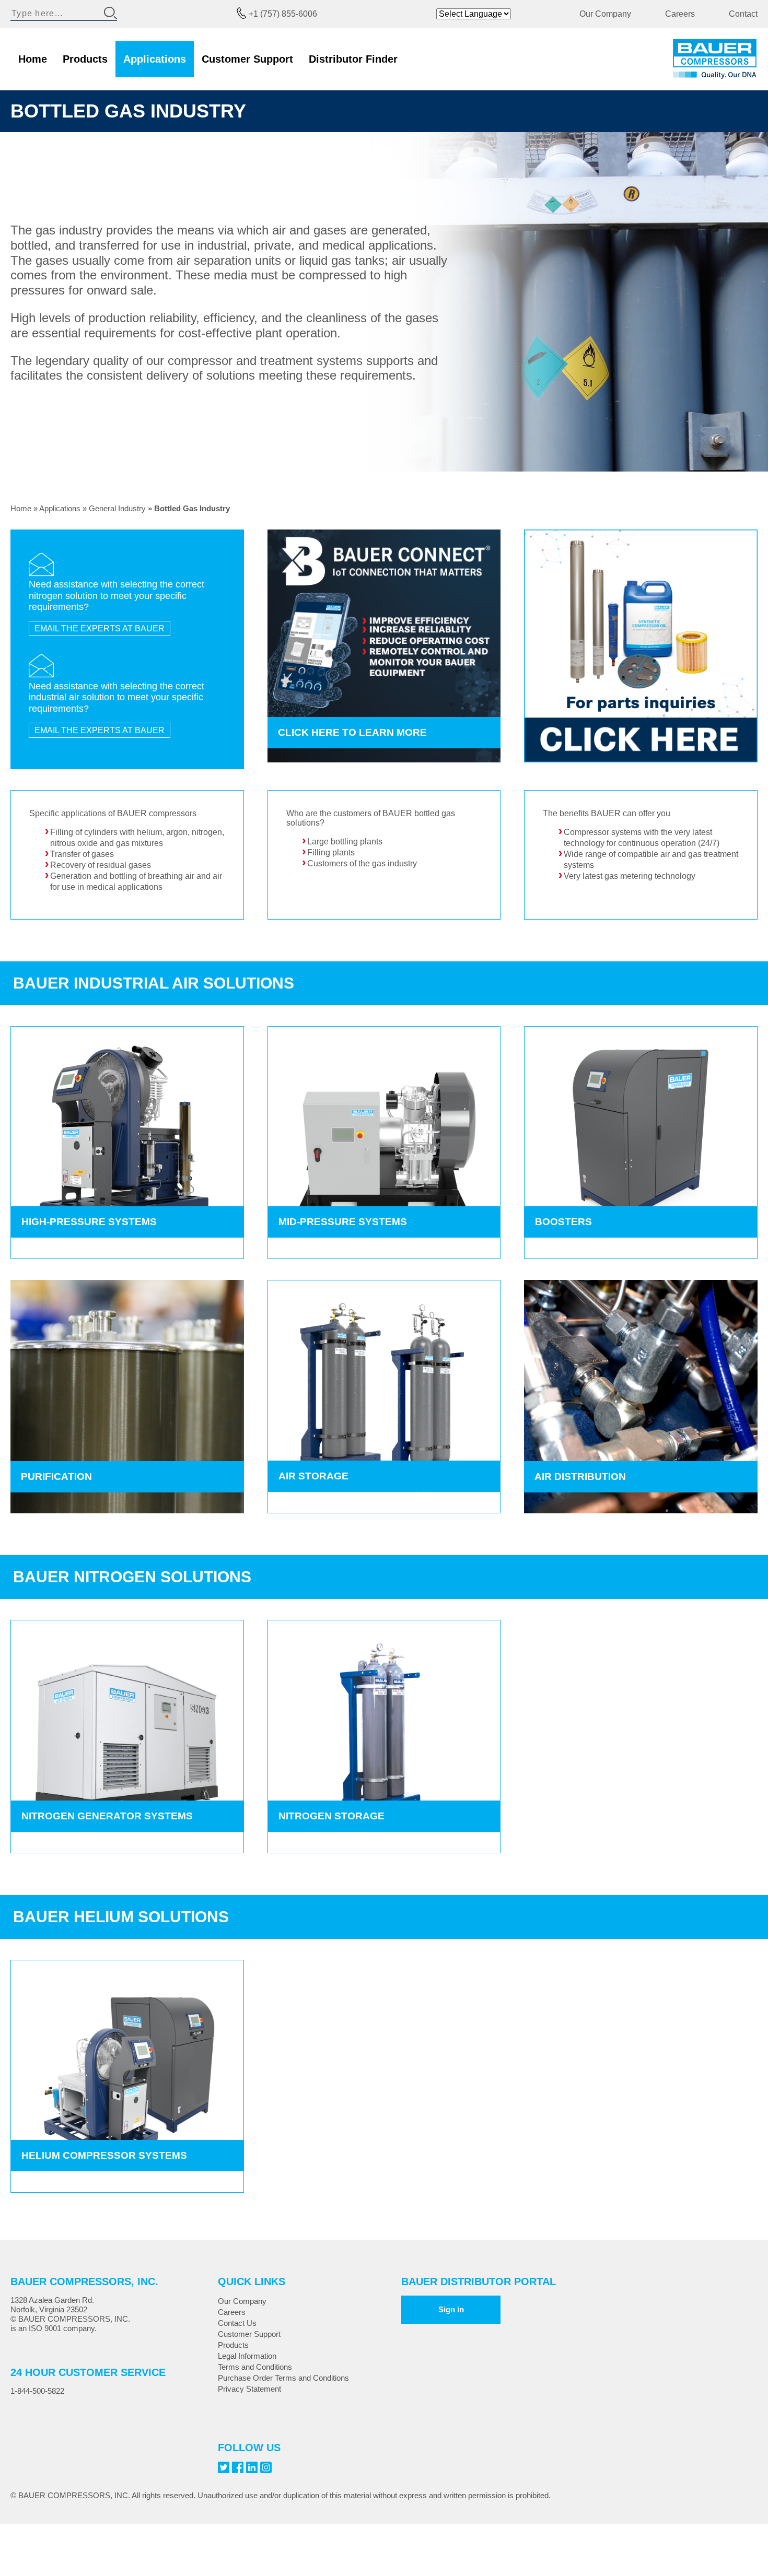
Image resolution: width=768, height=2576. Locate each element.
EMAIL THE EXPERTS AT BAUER (100, 628)
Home (33, 59)
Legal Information (247, 2356)
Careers (680, 14)
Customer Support (247, 59)
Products (85, 59)
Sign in (451, 2309)
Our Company (605, 14)
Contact (743, 14)
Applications (155, 59)
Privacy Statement (249, 2389)
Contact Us (237, 2323)
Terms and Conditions (255, 2367)
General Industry (117, 508)
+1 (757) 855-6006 (283, 14)
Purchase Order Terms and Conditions (283, 2378)
